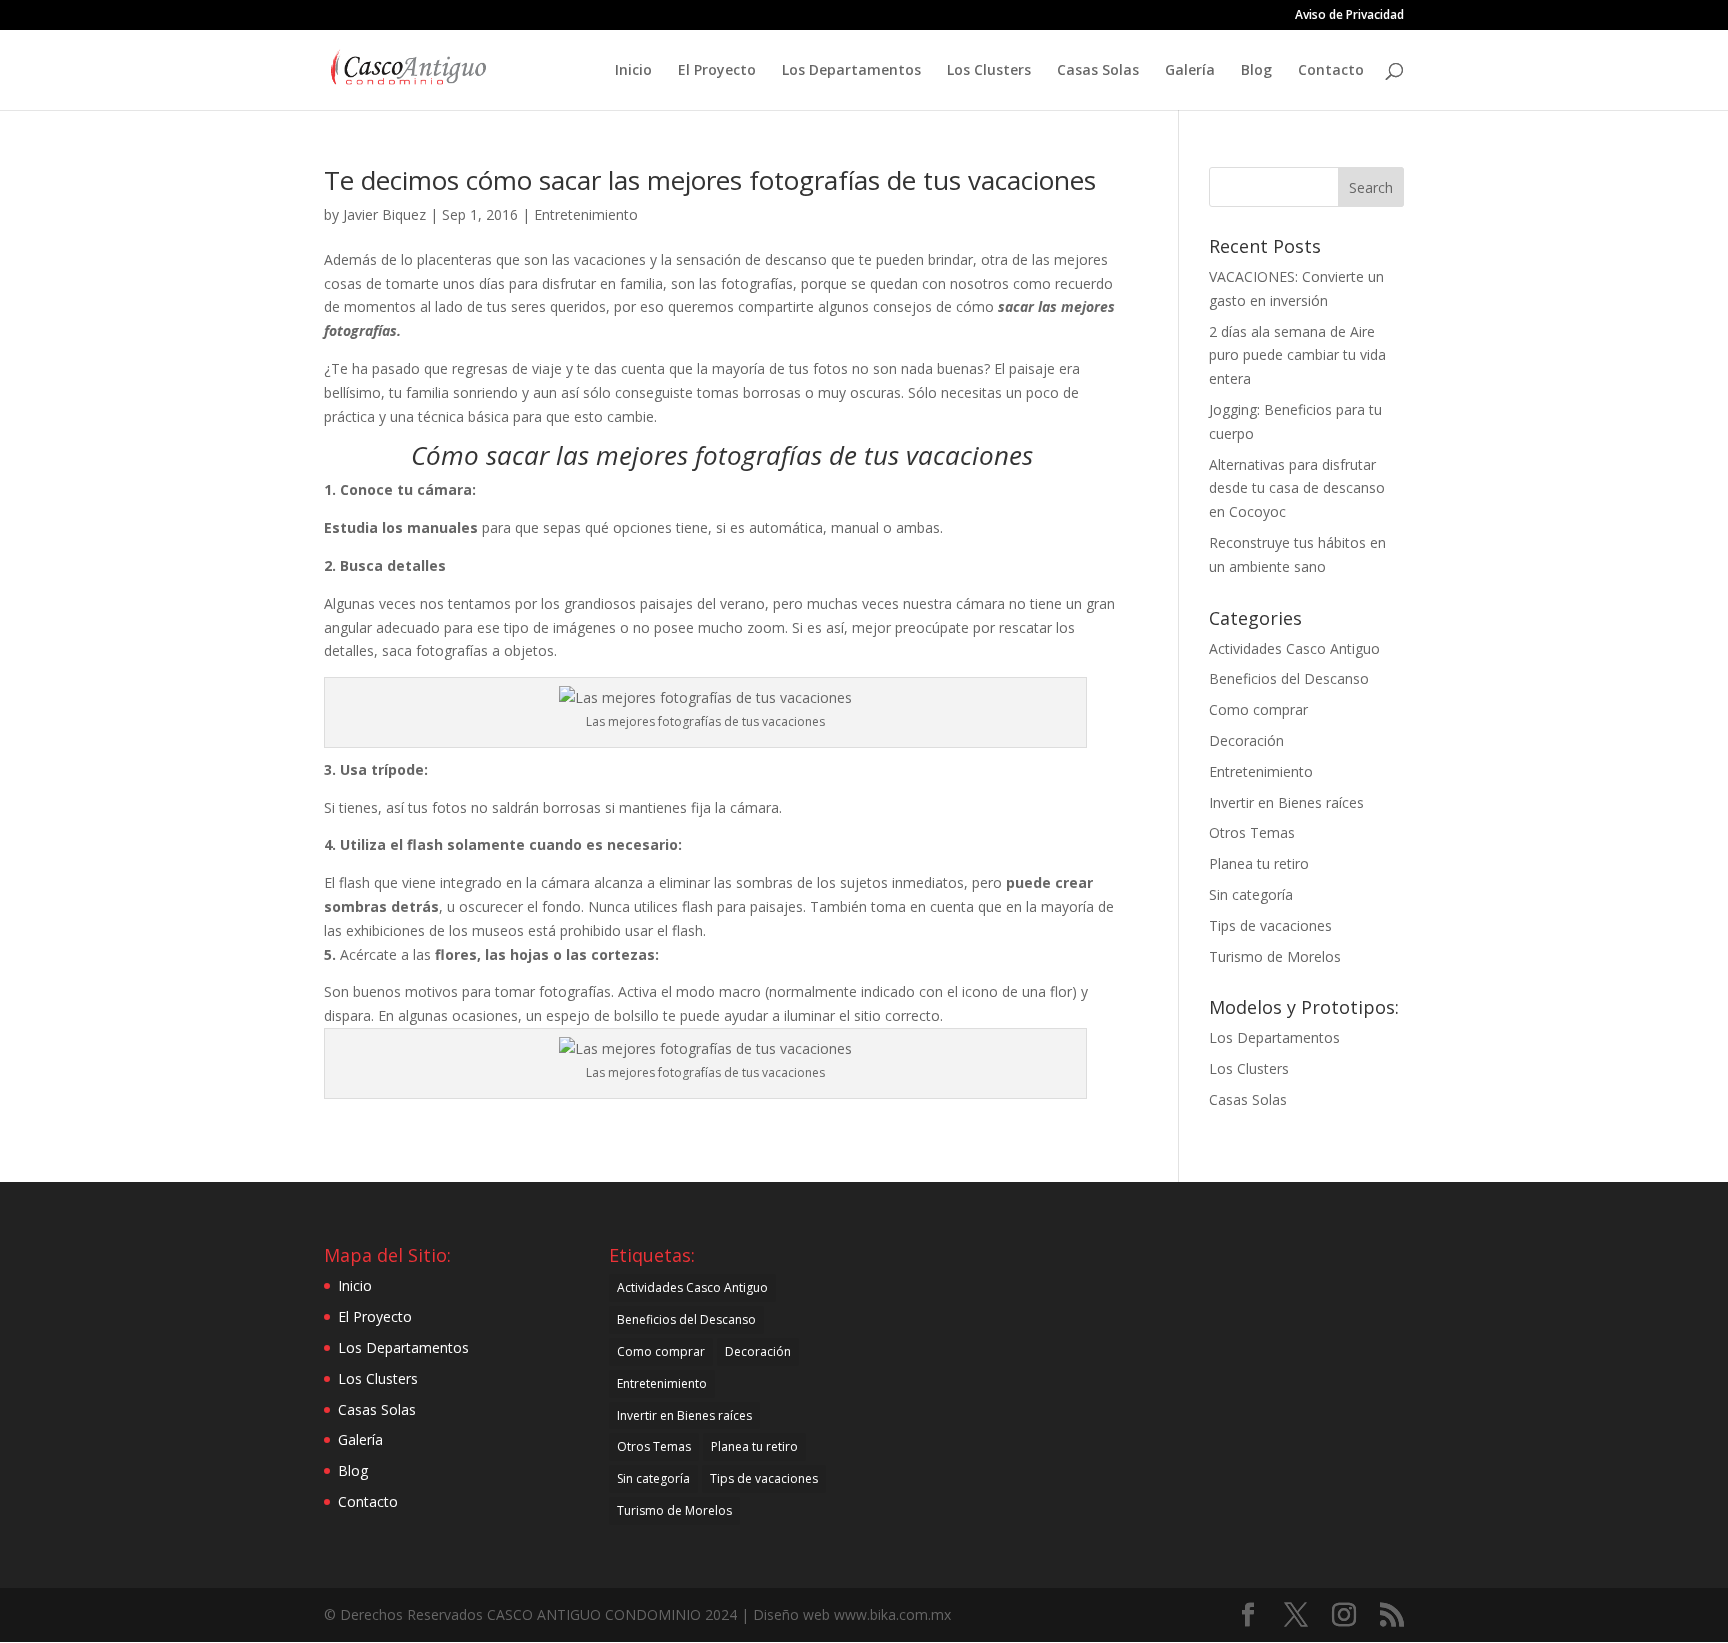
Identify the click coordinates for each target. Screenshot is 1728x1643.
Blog (1256, 71)
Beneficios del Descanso (1289, 678)
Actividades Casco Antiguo (1294, 648)
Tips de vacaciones (1270, 925)
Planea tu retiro (1259, 863)
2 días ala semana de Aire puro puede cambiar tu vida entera (1297, 355)
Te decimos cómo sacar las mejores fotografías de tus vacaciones (710, 180)
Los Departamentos (851, 71)
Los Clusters (989, 71)
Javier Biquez (384, 214)
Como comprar (1258, 709)
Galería (1190, 71)
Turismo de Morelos (1275, 956)
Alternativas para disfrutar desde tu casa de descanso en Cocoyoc (1297, 488)
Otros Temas (1252, 832)
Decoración (1246, 740)
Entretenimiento (586, 214)
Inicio (633, 71)
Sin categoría (1251, 894)
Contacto (1331, 71)
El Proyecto (717, 71)
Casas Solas (1098, 71)
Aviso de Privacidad (1349, 16)
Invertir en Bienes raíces (1286, 802)
